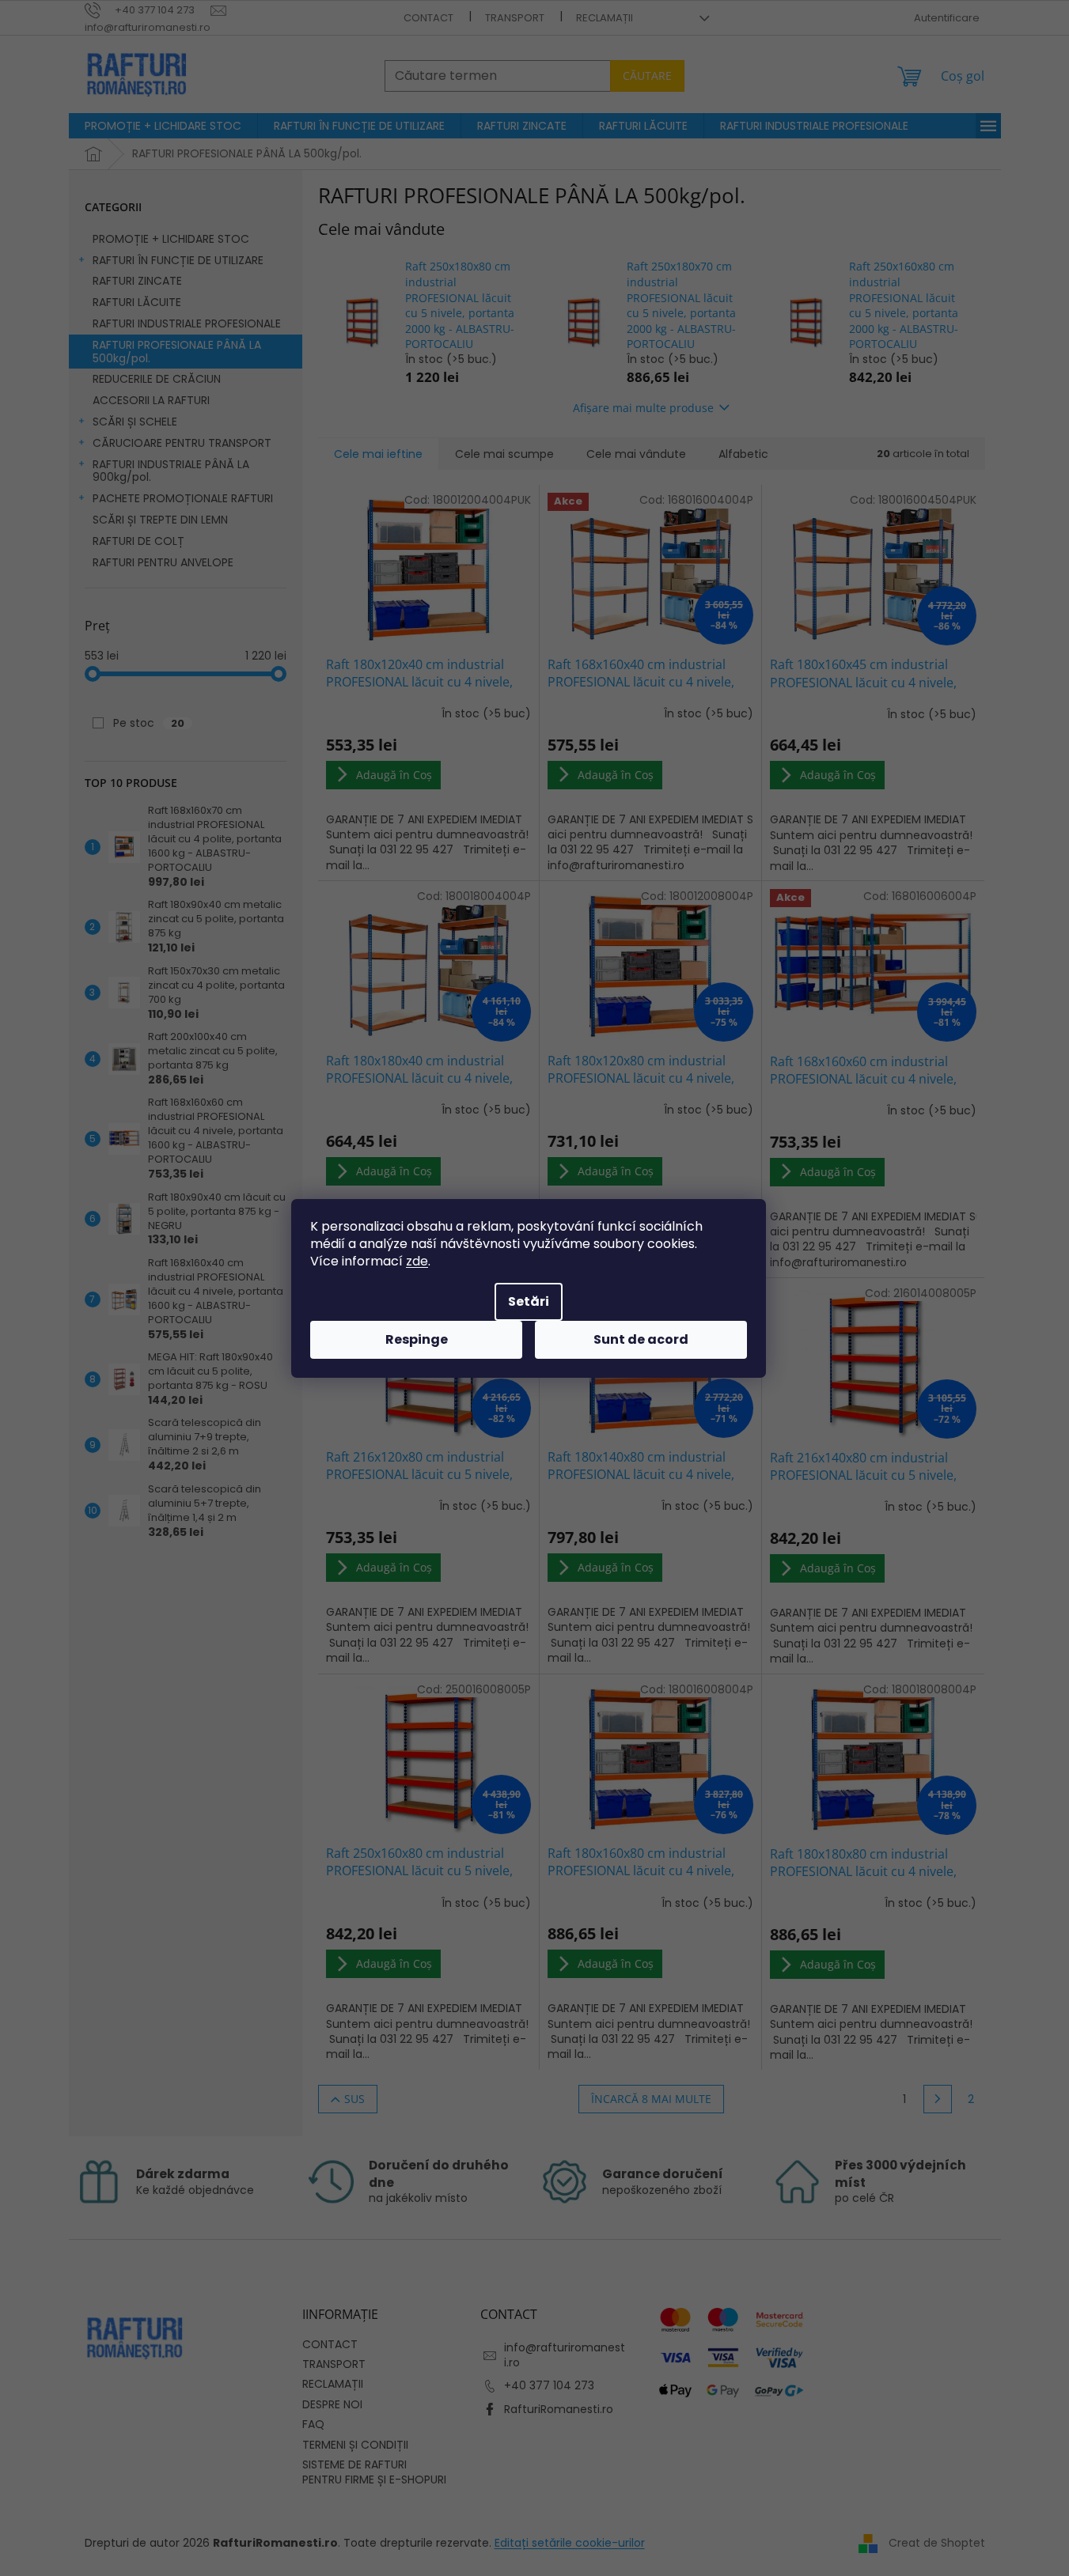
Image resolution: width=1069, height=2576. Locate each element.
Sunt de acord (641, 1339)
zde (417, 1261)
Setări (529, 1301)
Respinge (417, 1339)
